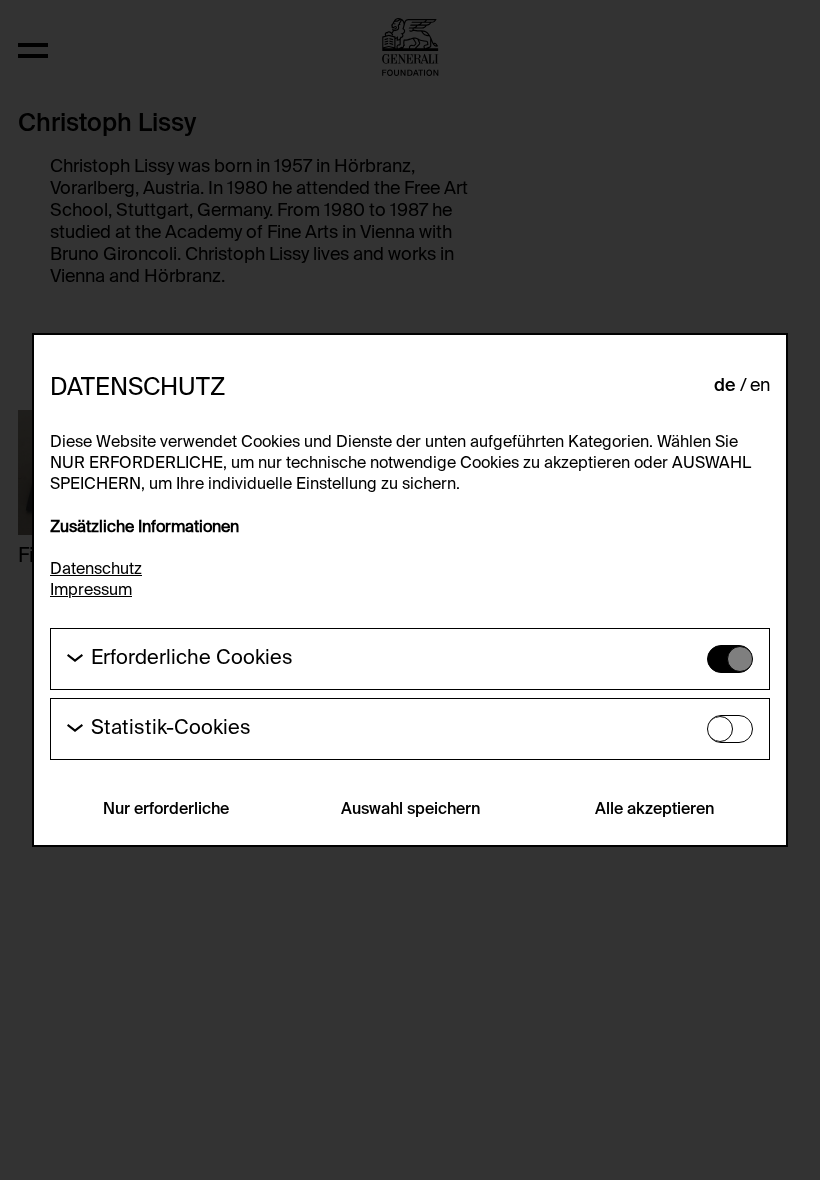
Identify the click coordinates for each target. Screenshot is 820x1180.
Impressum (91, 591)
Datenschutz (96, 570)
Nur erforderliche (166, 810)
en (760, 386)
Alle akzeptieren (654, 810)
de (725, 386)
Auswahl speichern (410, 810)
